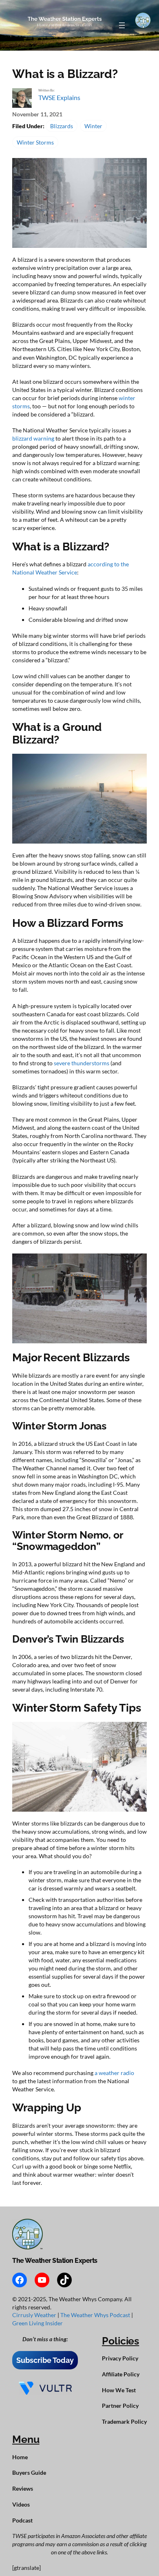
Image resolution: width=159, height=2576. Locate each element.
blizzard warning (33, 438)
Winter (93, 126)
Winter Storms (35, 142)
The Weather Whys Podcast (96, 2315)
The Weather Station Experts (55, 2261)
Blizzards (62, 126)
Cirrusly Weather (35, 2315)
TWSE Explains (59, 97)
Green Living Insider (38, 2323)
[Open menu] (122, 25)
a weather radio (114, 2073)
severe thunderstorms (82, 1063)
